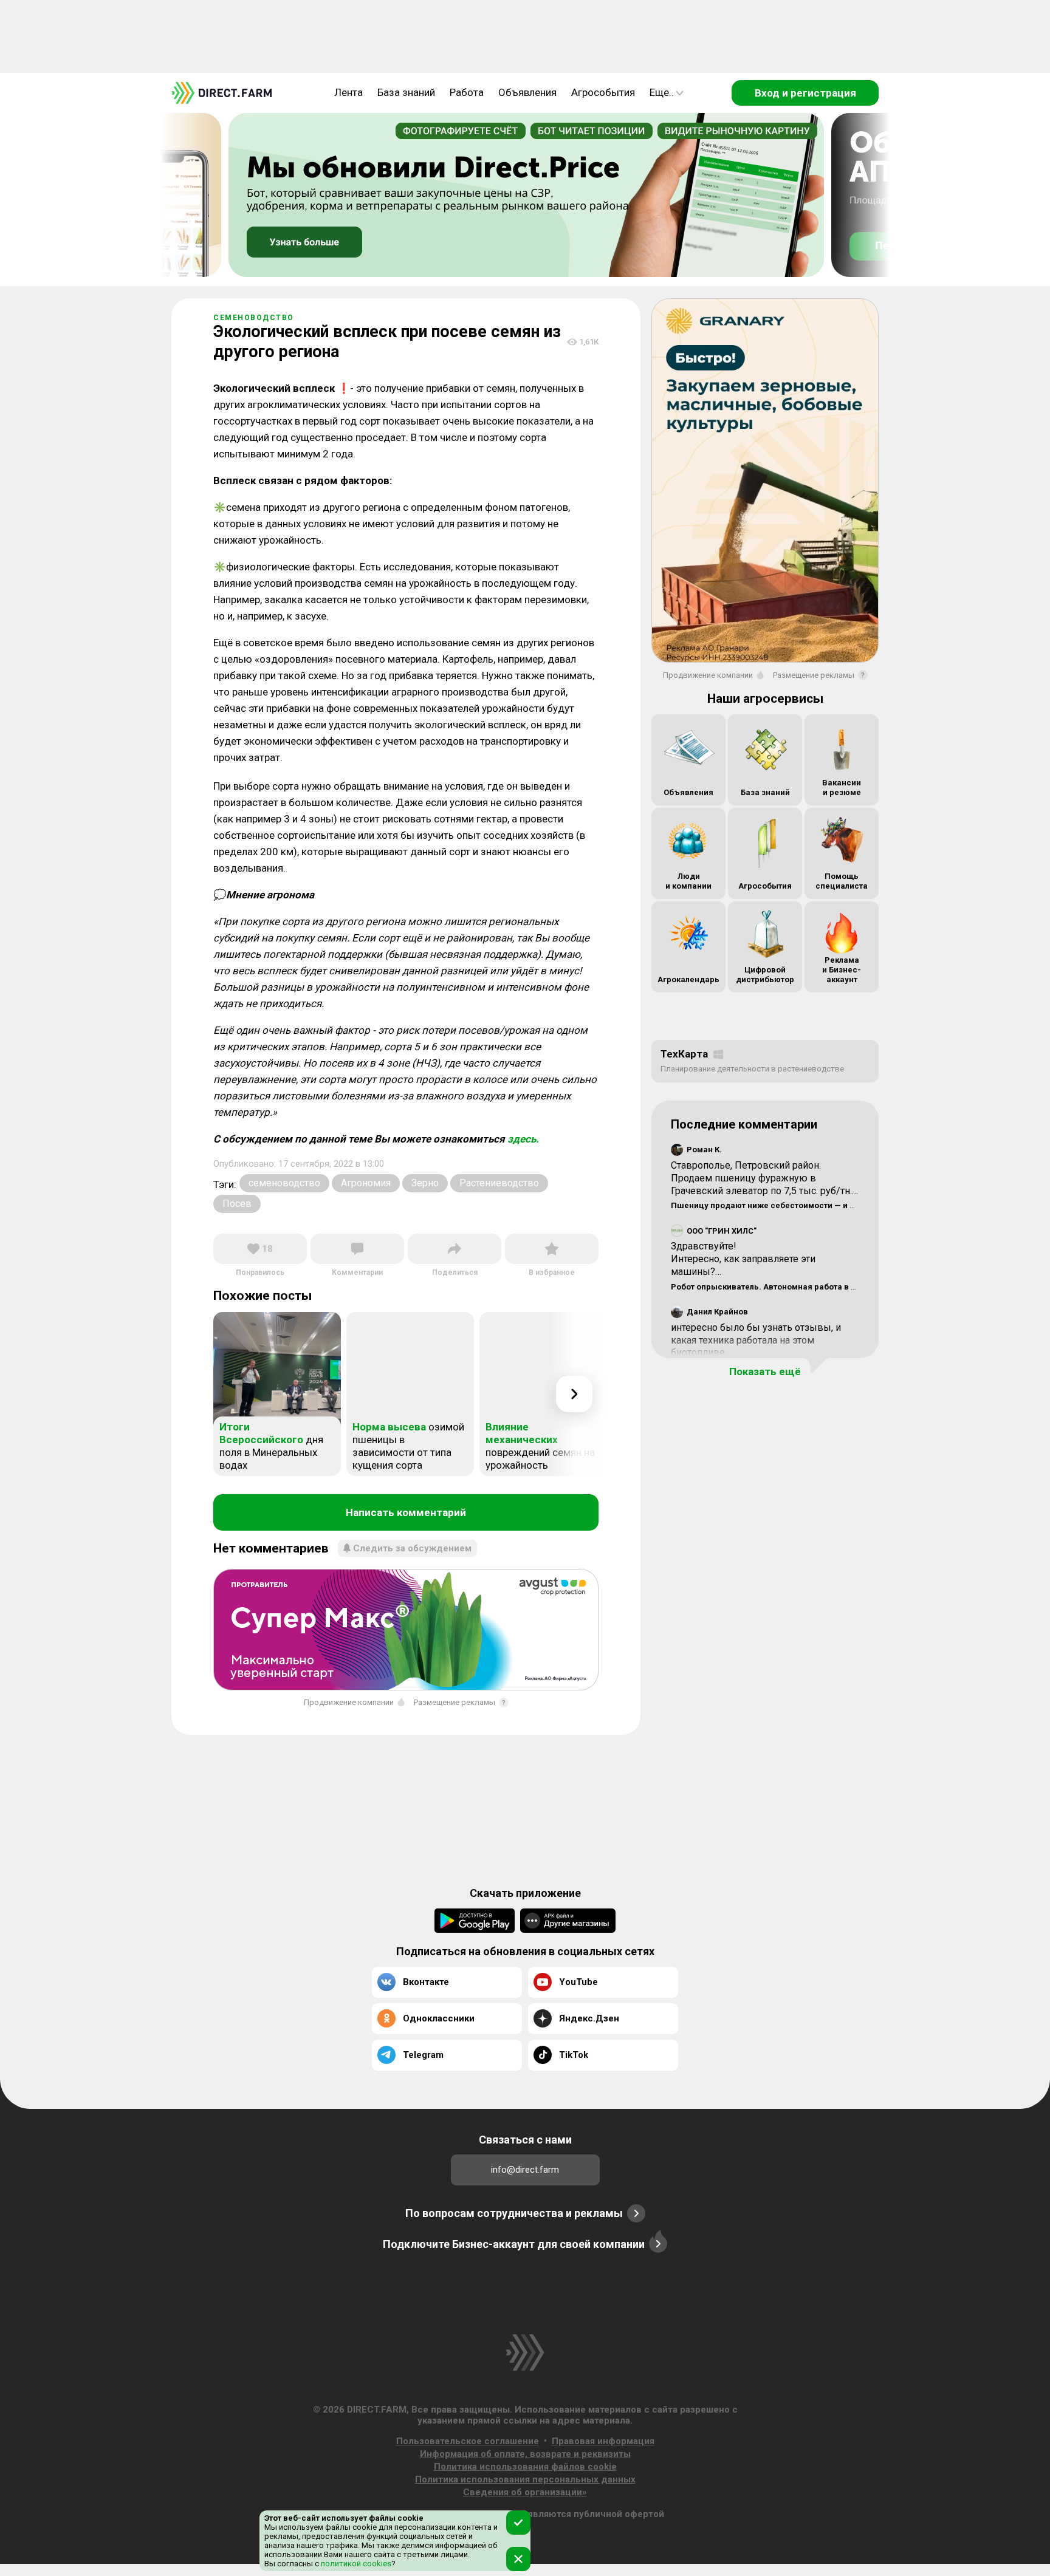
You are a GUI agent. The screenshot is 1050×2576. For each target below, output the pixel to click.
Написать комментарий (406, 1512)
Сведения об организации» (525, 2492)
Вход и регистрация (805, 93)
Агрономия (366, 1183)
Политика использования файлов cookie (525, 2467)
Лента (348, 92)
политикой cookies (355, 2564)
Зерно (425, 1183)
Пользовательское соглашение (468, 2441)
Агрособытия (603, 92)
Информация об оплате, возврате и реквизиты (525, 2454)
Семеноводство (254, 318)
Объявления (527, 92)
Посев (237, 1204)
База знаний (406, 92)
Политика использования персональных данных (525, 2479)
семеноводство (284, 1183)
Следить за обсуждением (412, 1548)
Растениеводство (499, 1183)
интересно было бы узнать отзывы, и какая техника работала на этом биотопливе (756, 1340)
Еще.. (662, 92)
